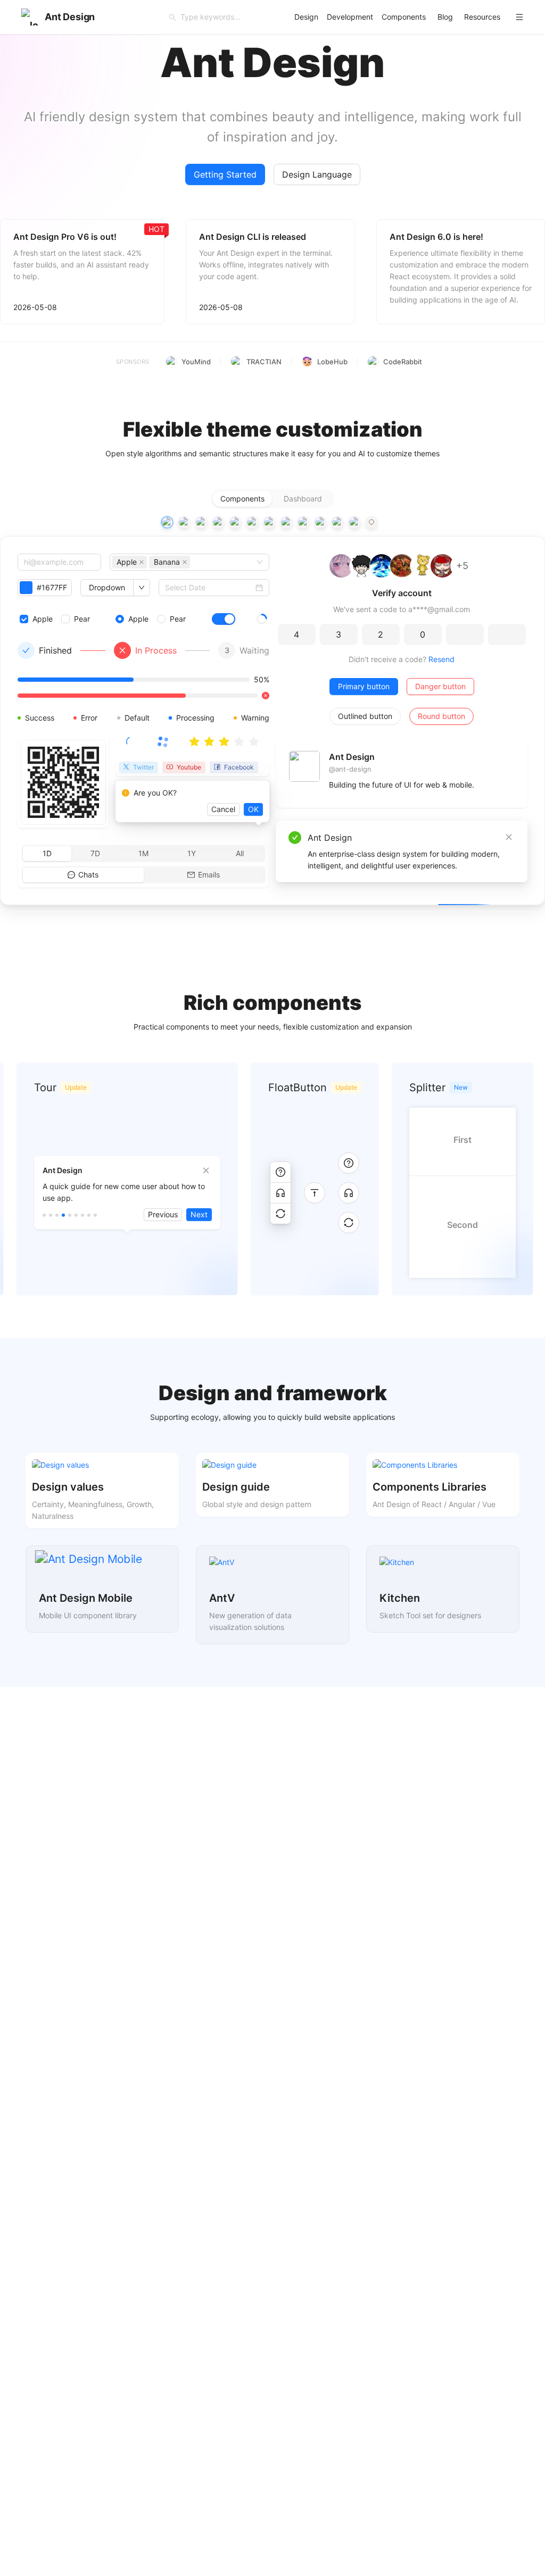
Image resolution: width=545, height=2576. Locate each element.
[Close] (509, 837)
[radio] (194, 742)
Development (350, 17)
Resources (482, 17)
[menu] (412, 17)
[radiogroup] (272, 499)
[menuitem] (306, 17)
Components (404, 17)
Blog (445, 17)
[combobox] (193, 562)
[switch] (224, 619)
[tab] (167, 522)
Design (306, 17)
